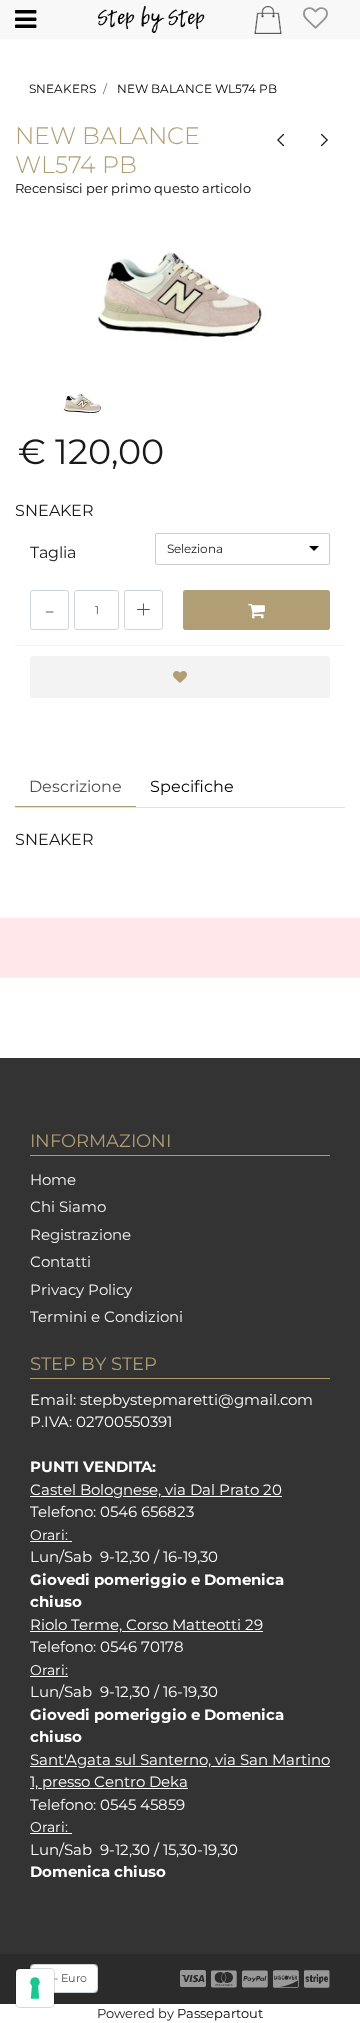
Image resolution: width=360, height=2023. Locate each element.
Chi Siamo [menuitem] (68, 1206)
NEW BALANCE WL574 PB (197, 88)
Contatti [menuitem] (60, 1261)
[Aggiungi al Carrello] (256, 610)
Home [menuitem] (53, 1179)
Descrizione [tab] (75, 786)
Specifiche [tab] (192, 786)
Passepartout (220, 2013)
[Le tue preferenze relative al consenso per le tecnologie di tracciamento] (35, 1988)
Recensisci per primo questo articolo (133, 188)
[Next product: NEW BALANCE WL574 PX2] (323, 139)
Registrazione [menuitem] (80, 1234)
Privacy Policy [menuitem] (81, 1289)
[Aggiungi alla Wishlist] (180, 677)
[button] (180, 295)
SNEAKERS (62, 88)
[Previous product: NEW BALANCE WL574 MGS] (280, 139)
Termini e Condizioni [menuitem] (106, 1316)
